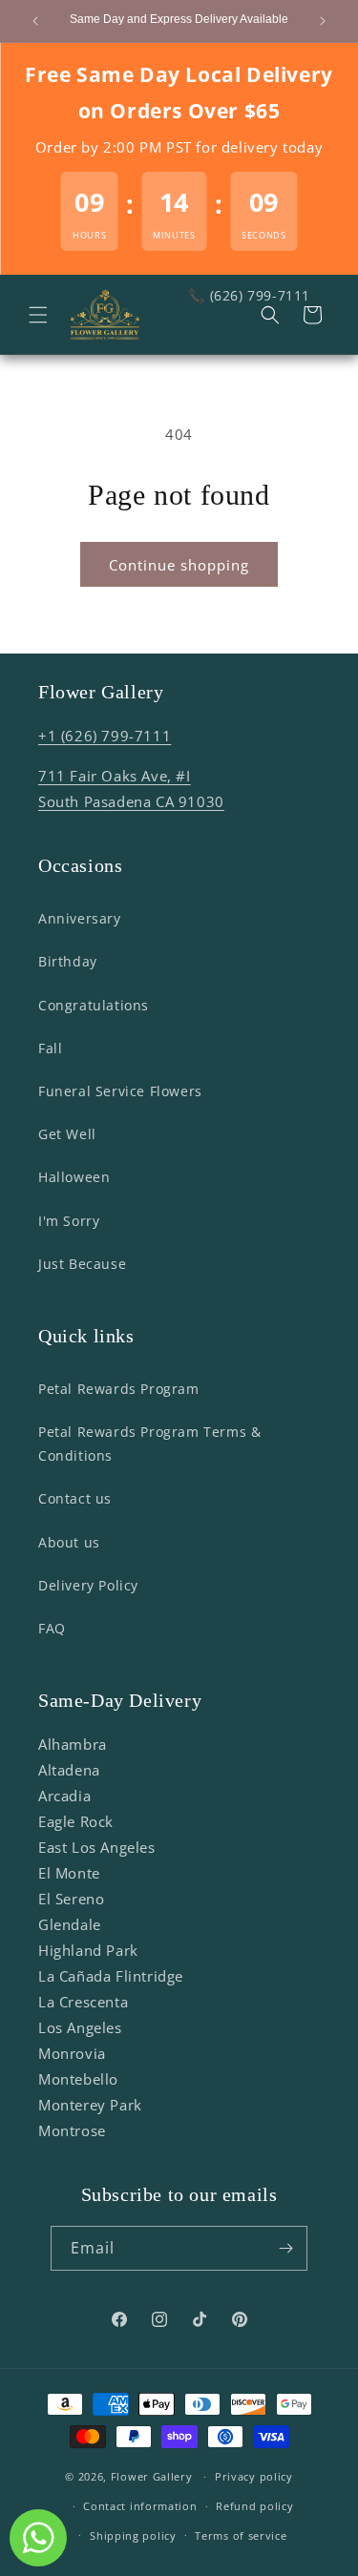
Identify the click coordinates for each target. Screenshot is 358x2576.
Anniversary (80, 918)
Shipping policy (133, 2535)
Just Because (82, 1264)
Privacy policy (254, 2476)
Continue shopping (179, 565)
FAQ (52, 1628)
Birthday (68, 961)
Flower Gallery (152, 2476)
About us (69, 1542)
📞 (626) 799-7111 (249, 295)
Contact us (75, 1498)
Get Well (67, 1134)
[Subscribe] (285, 2248)
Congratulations (94, 1005)
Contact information (140, 2506)
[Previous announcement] (35, 21)
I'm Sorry (69, 1221)
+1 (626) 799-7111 (105, 736)
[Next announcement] (323, 21)
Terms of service (241, 2535)
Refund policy (254, 2506)
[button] (38, 315)
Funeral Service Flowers (120, 1091)
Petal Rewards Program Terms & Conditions (149, 1444)
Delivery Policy (88, 1585)
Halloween (74, 1177)
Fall (50, 1048)
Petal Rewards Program (119, 1389)
